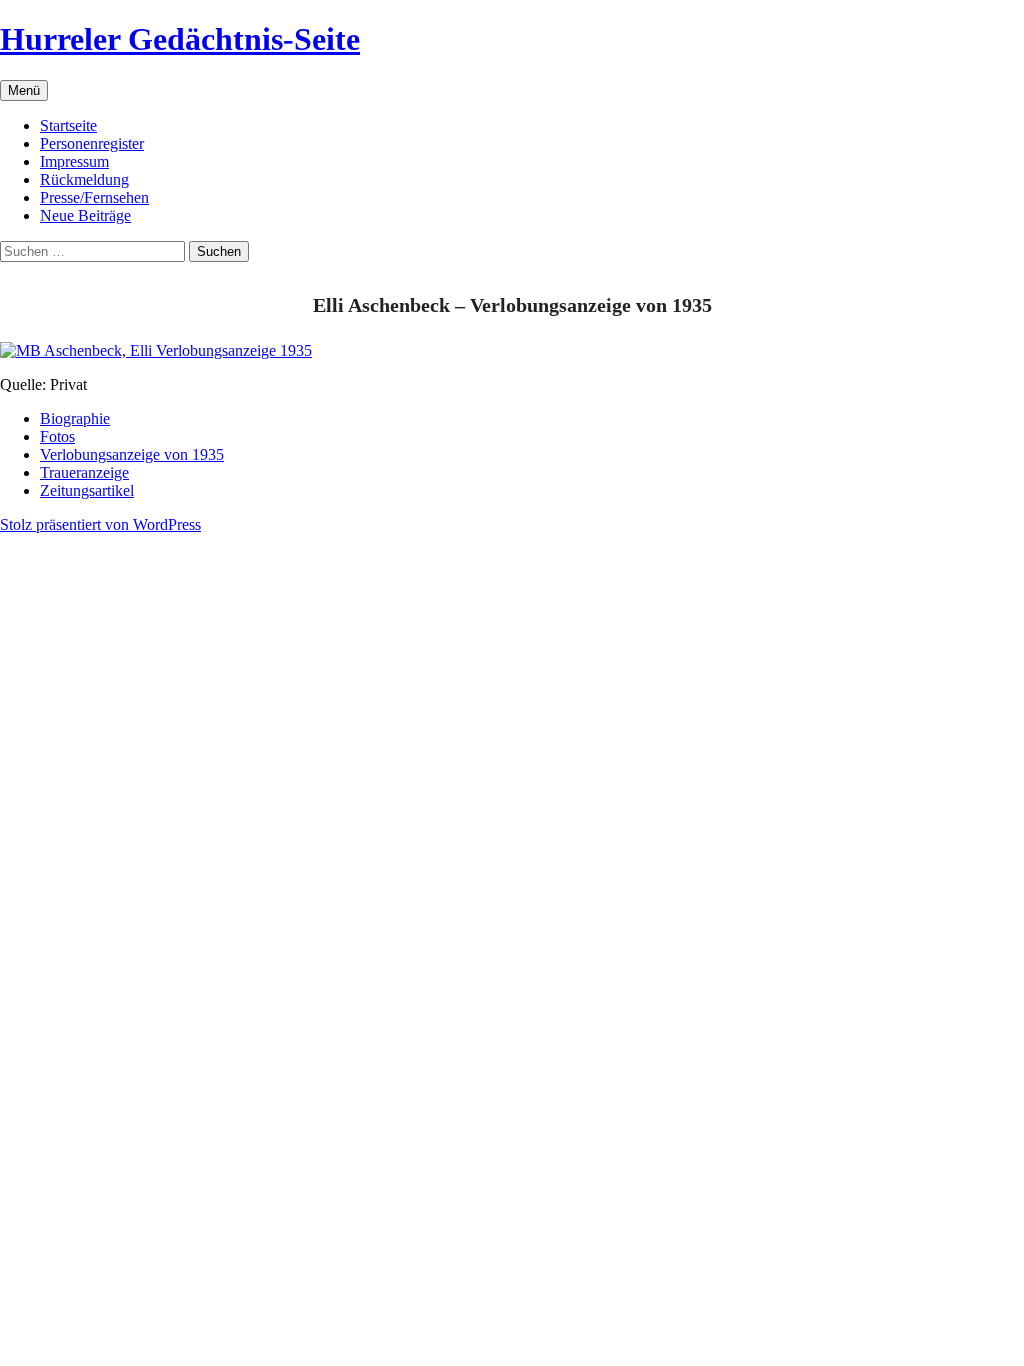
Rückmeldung (84, 179)
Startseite (68, 125)
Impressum (74, 161)
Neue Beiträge (85, 215)
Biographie (75, 418)
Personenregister (92, 143)
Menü (24, 90)
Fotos (57, 436)
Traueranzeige (84, 472)
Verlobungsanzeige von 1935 (132, 454)
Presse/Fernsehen (94, 197)
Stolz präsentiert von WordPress (100, 524)
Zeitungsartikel (87, 490)
